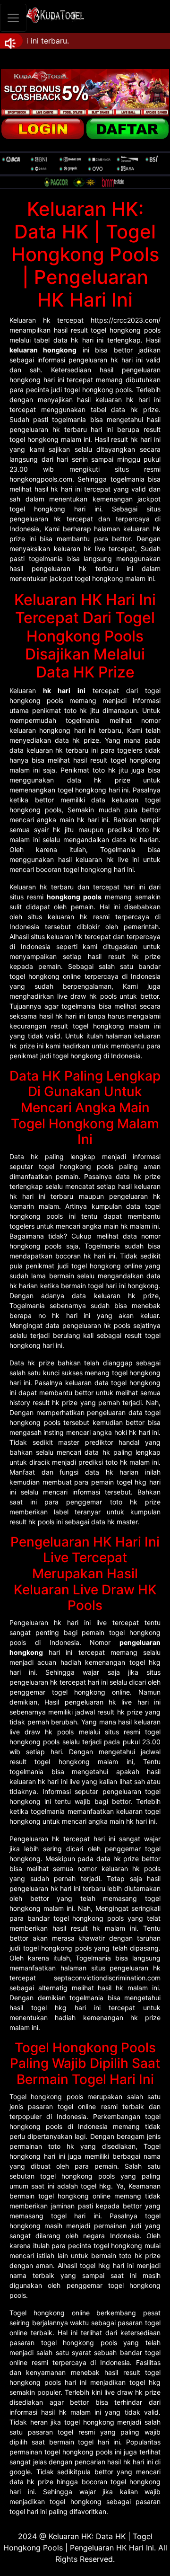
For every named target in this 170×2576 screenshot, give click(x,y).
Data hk (24, 1156)
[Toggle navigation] (13, 18)
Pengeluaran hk (35, 1622)
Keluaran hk (30, 320)
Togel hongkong (36, 2097)
